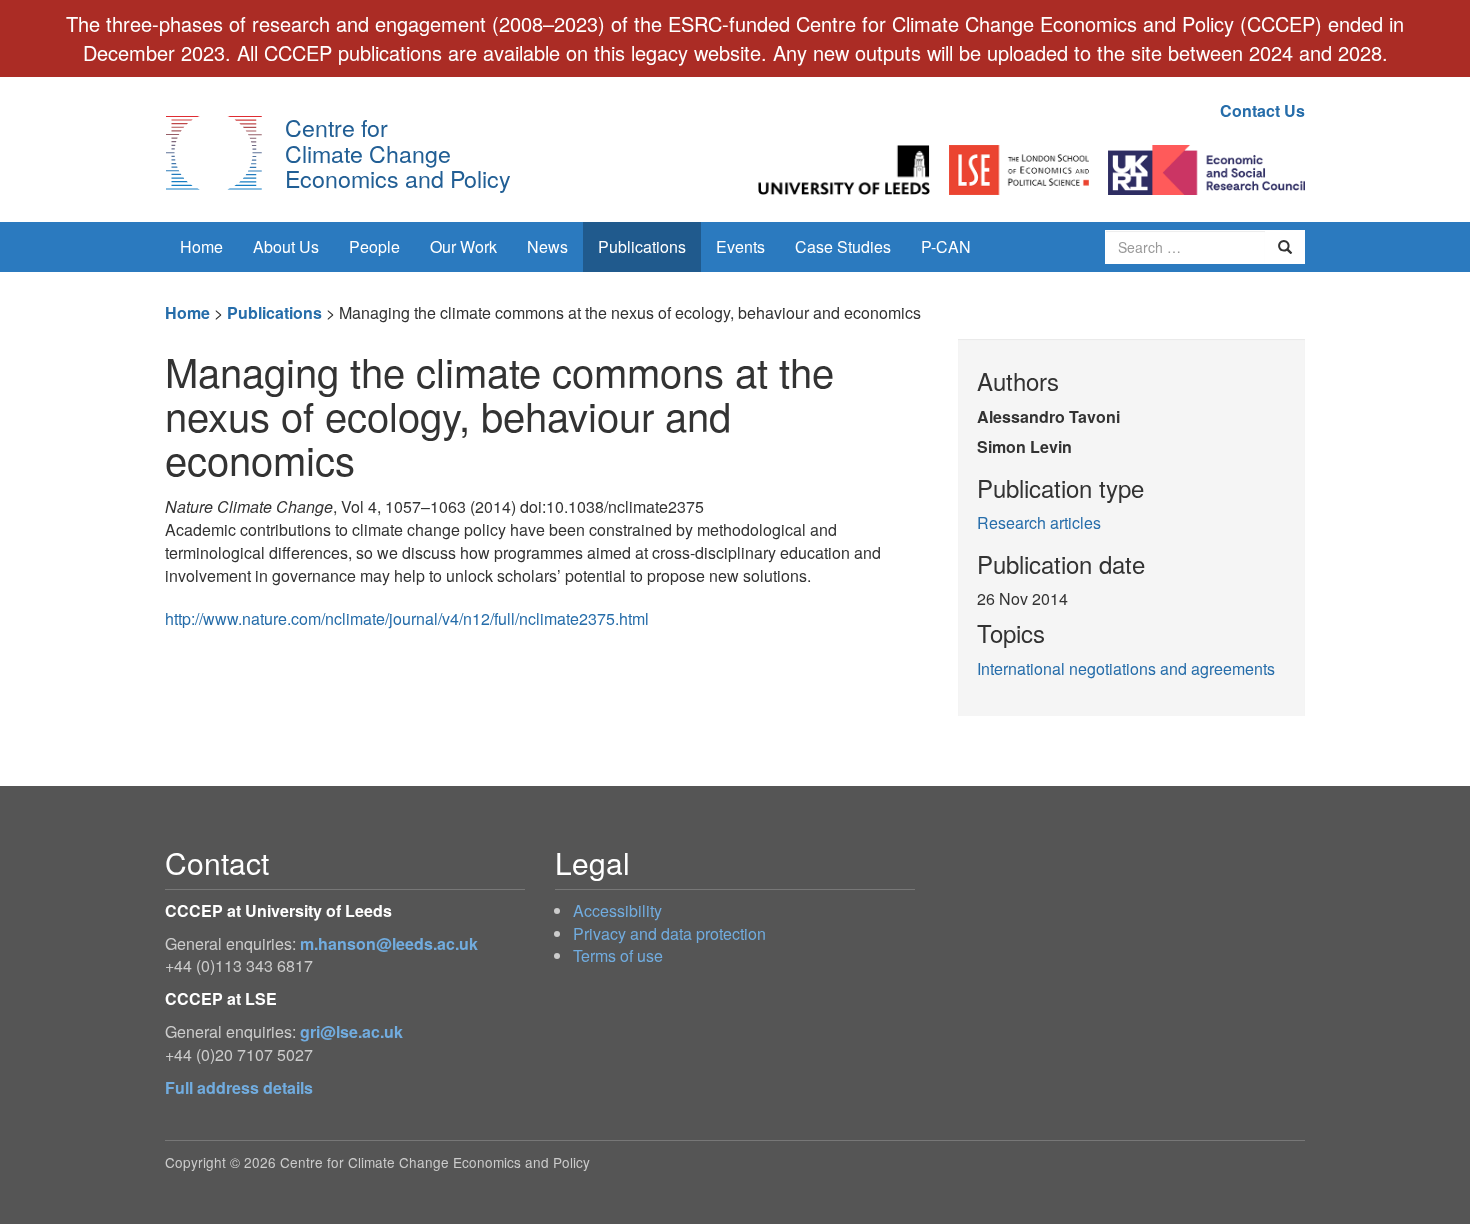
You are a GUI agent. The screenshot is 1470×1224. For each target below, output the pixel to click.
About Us (286, 246)
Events (740, 246)
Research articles (1039, 522)
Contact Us (1262, 110)
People (374, 246)
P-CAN (946, 246)
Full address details (239, 1087)
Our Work (463, 246)
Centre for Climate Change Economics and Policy (398, 152)
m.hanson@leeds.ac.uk (389, 943)
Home (201, 246)
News (547, 246)
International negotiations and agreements (1126, 668)
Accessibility (617, 910)
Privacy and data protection (669, 933)
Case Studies (843, 246)
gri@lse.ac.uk (351, 1031)
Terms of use (618, 955)
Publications (642, 246)
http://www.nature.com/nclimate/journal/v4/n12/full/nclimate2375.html (407, 618)
